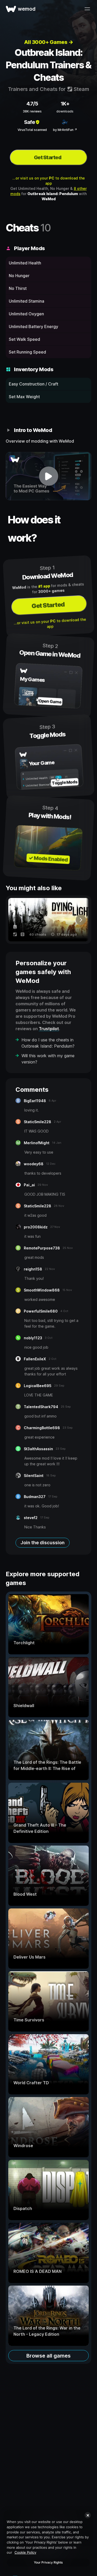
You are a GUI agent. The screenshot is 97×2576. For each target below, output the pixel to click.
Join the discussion (43, 1543)
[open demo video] (48, 476)
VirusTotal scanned (32, 130)
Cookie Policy (25, 2552)
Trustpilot (49, 1029)
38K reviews (32, 111)
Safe (29, 122)
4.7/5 (32, 104)
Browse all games (48, 2356)
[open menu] (87, 9)
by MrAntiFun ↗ (65, 130)
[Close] (88, 2515)
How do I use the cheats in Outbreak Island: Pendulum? (48, 1043)
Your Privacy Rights (48, 2562)
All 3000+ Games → (49, 42)
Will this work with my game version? (48, 1059)
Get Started (48, 157)
